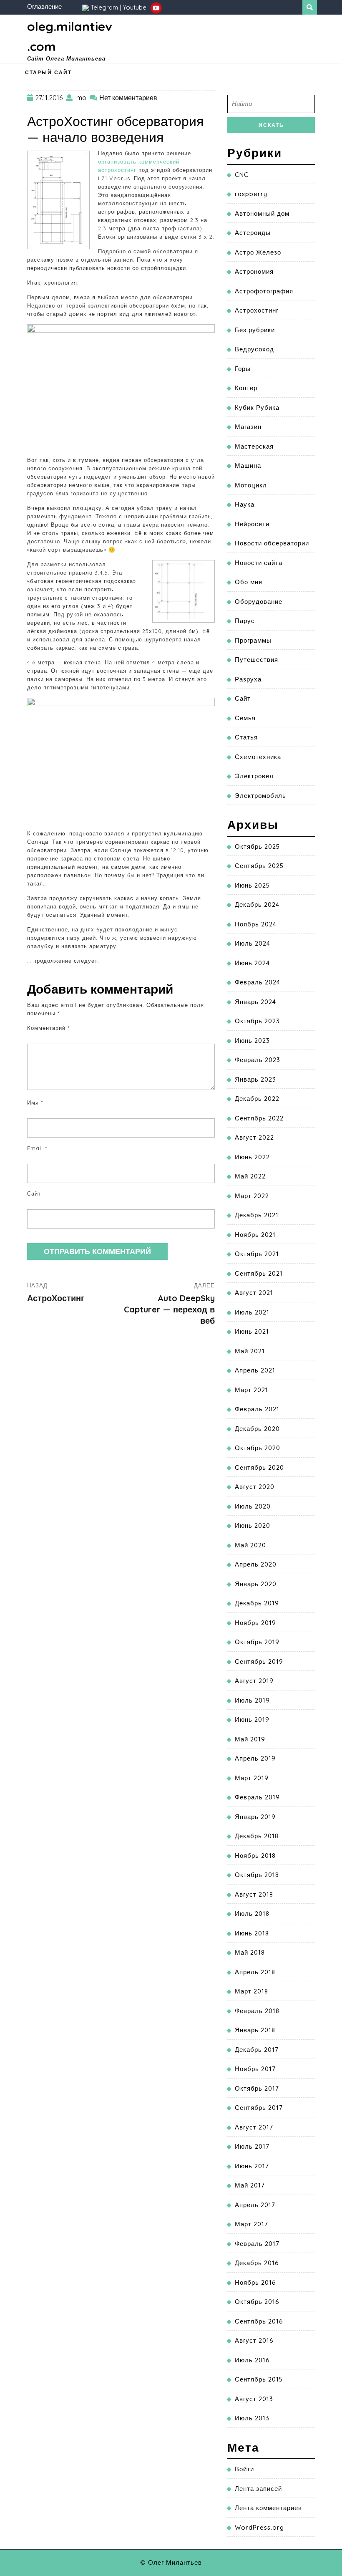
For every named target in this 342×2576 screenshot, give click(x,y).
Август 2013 (254, 2399)
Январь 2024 (255, 1002)
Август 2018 (254, 1894)
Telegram (104, 7)
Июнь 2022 (252, 1157)
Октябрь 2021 (257, 1254)
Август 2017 (254, 2127)
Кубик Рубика (257, 407)
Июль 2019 (252, 1700)
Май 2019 (250, 1739)
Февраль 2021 (257, 1409)
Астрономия (254, 271)
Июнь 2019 (252, 1719)
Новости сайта (259, 563)
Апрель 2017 (255, 2205)
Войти (244, 2469)
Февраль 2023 (258, 1060)
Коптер (246, 388)
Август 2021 (254, 1293)
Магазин (248, 427)
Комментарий (48, 1028)
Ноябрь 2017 (255, 2069)
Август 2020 (255, 1487)
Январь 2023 (255, 1079)
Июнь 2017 (252, 2166)
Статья (246, 737)
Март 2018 (251, 1991)
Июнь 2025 (252, 885)
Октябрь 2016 (257, 2302)
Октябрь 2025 (257, 846)
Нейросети (252, 524)
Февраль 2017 (257, 2244)
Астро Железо (258, 252)
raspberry (251, 194)
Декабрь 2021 (257, 1215)
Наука (245, 504)
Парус (245, 621)
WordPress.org (259, 2527)
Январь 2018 (255, 2030)
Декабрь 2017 (257, 2050)
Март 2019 (252, 1778)
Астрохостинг (257, 310)
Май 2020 (250, 1545)
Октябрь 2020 (258, 1448)
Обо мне (249, 582)
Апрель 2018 (255, 1972)
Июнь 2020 (253, 1525)
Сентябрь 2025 (259, 866)
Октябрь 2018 (257, 1875)
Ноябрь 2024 (256, 924)
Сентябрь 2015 (259, 2379)
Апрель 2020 (256, 1564)
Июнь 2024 (252, 963)
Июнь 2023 (252, 1041)
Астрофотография (264, 291)
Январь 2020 (256, 1584)
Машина (248, 465)
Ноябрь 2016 (255, 2282)
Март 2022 (252, 1196)
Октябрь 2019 (257, 1642)
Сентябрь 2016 (259, 2321)
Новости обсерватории (272, 543)
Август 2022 (254, 1137)
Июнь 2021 (252, 1331)
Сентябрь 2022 (259, 1118)
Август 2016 (254, 2340)
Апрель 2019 (255, 1758)
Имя (35, 1103)
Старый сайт (48, 72)
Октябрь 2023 (257, 1021)
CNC (242, 175)
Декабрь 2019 (257, 1603)
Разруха (248, 679)
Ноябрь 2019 (255, 1623)
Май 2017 (250, 2185)
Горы (243, 369)
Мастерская (254, 446)
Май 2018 (250, 1952)
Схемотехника (258, 757)
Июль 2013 (252, 2418)
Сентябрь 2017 (259, 2108)
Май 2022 (250, 1176)
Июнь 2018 (252, 1933)
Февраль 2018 (257, 2011)
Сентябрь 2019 (259, 1661)
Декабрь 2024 (257, 905)
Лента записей (258, 2489)
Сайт (34, 1193)
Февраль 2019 (257, 1797)
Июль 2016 (252, 2360)
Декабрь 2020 (257, 1429)
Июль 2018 (252, 1914)
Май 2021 (250, 1351)
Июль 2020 (253, 1506)
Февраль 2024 (258, 982)
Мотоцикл (251, 485)
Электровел (254, 776)
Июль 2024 (253, 943)
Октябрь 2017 (257, 2088)
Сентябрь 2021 (259, 1273)
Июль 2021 (252, 1312)
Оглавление (44, 6)
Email (37, 1148)
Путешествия (256, 660)
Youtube (135, 7)
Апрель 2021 (255, 1370)
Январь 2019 (255, 1817)
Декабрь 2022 (257, 1099)
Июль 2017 (252, 2146)
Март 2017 (251, 2224)
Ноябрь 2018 (255, 1856)
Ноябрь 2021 (255, 1235)
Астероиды (253, 233)
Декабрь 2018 (257, 1836)
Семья (245, 718)
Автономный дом (262, 213)
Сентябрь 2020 (259, 1467)
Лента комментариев (268, 2508)
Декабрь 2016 (257, 2263)
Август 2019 (254, 1681)
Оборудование (259, 602)
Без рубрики (255, 330)
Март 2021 (251, 1390)
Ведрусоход (254, 349)
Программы (253, 640)
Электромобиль (260, 796)
